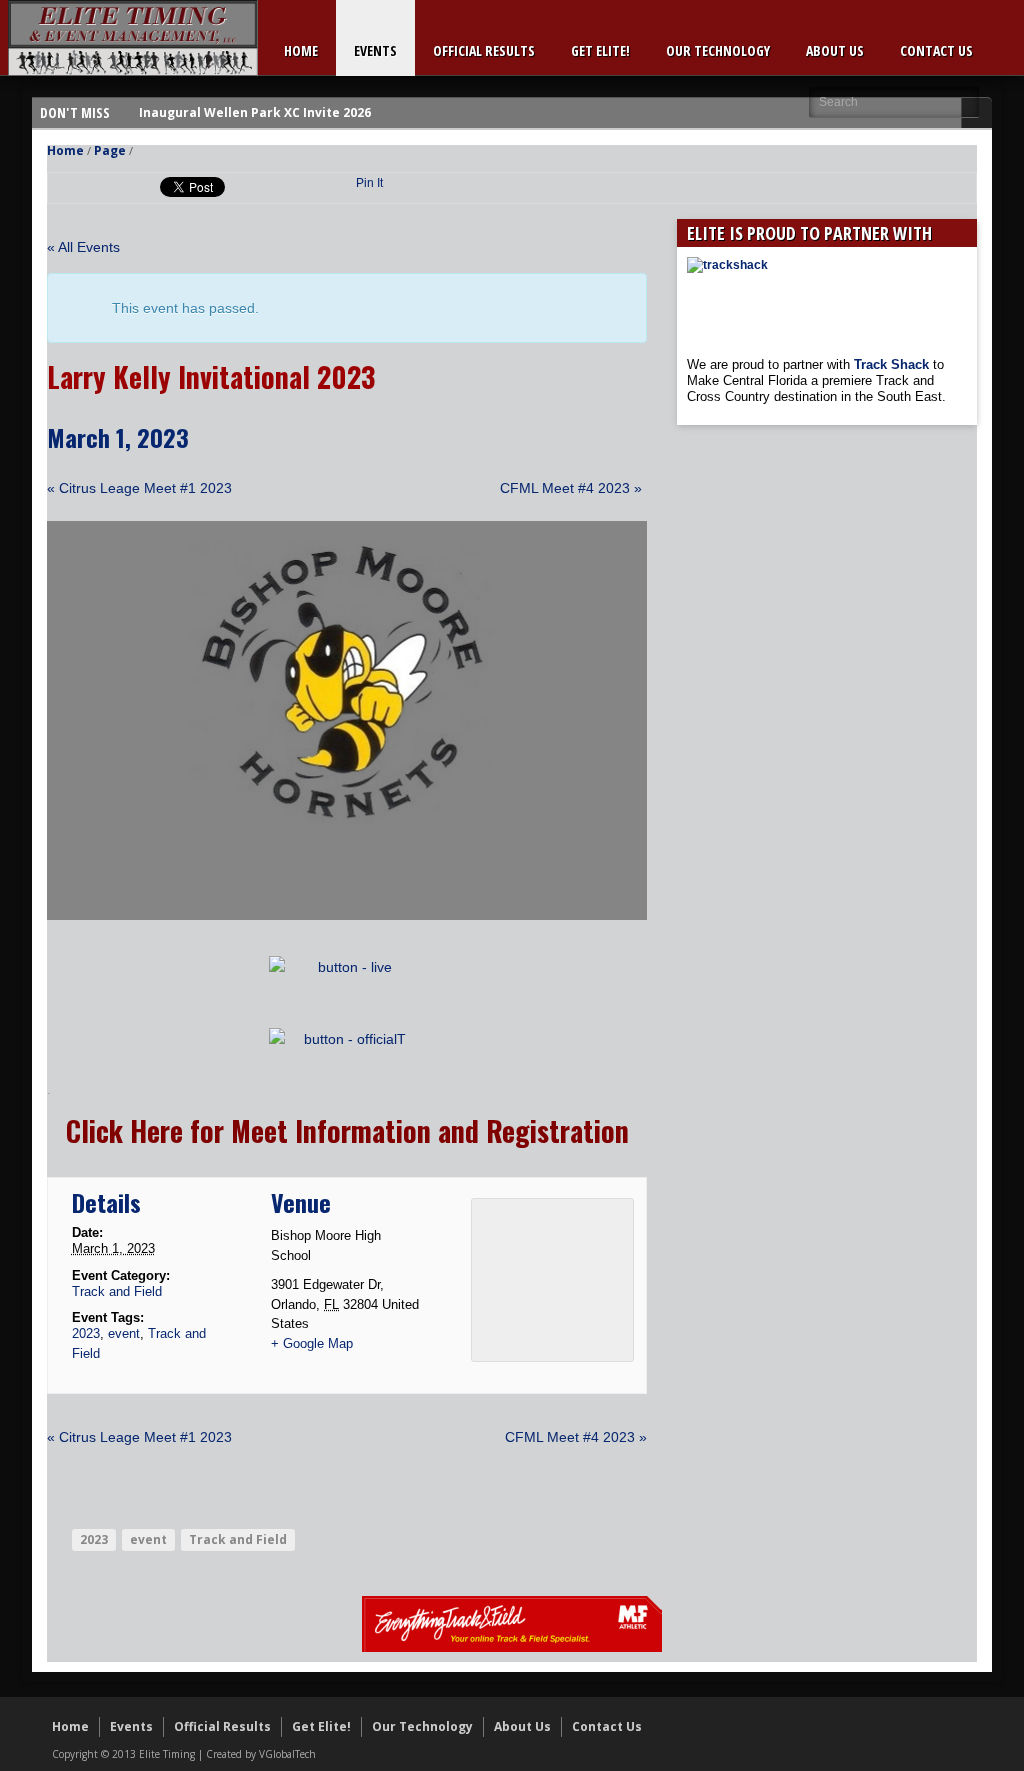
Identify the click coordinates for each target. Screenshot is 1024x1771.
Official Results (484, 50)
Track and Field (117, 1291)
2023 (86, 1333)
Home (301, 50)
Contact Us (936, 50)
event (124, 1333)
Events (375, 50)
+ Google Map (312, 1343)
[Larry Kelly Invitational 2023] (347, 915)
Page (110, 150)
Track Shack (893, 364)
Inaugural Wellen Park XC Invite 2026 (255, 112)
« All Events (83, 247)
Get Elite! (600, 50)
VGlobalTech (287, 1754)
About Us (835, 50)
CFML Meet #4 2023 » (571, 488)
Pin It (369, 183)
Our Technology (718, 50)
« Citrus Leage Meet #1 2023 (139, 488)
